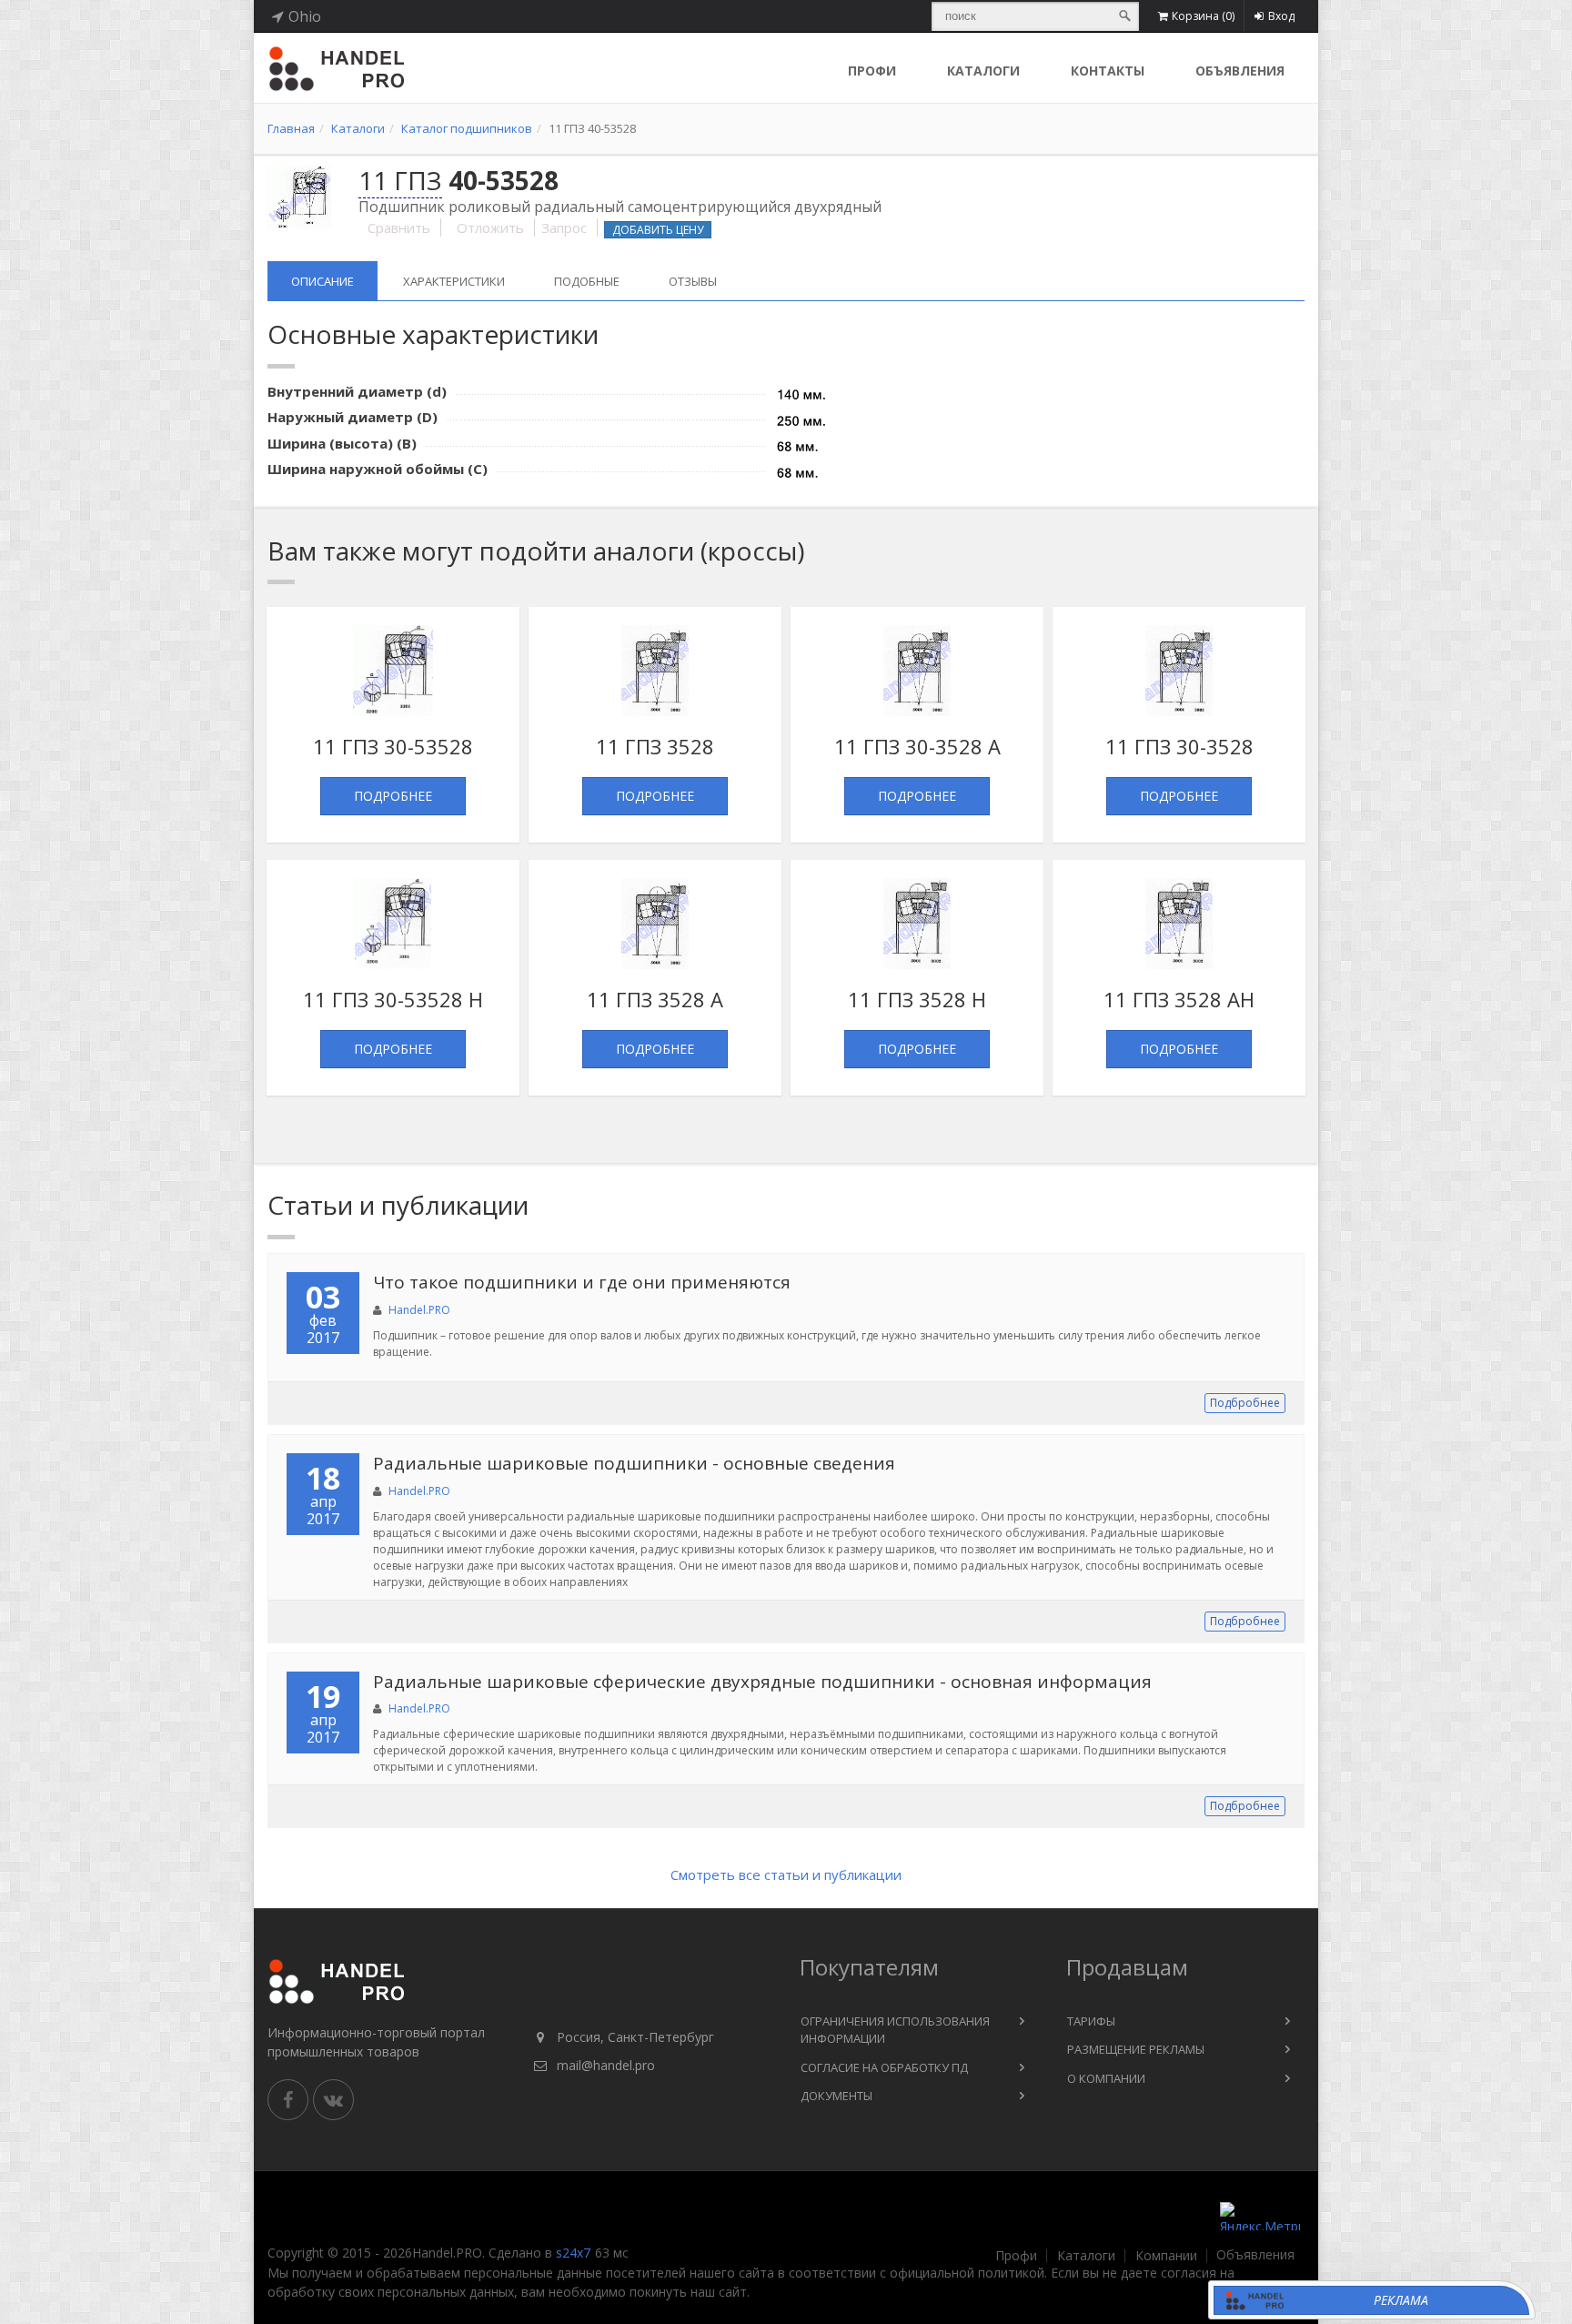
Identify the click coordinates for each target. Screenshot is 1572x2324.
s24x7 (573, 2253)
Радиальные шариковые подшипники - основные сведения (634, 1463)
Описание (322, 281)
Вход (1281, 16)
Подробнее (393, 796)
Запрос (564, 227)
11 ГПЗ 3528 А (655, 999)
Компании (1166, 2256)
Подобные (587, 281)
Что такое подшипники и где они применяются (582, 1282)
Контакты (1108, 71)
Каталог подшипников (467, 128)
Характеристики (454, 281)
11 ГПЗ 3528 (655, 746)
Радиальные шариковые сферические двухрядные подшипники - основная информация (762, 1682)
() (1203, 16)
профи (872, 71)
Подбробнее (1245, 1403)
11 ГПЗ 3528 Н (917, 999)
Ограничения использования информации (895, 2030)
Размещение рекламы (1136, 2049)
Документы (836, 2096)
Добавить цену (658, 230)
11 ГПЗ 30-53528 (393, 746)
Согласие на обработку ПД (884, 2067)
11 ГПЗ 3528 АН (1179, 999)
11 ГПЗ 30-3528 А (917, 746)
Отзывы (693, 281)
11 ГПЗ (400, 180)
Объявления (1240, 71)
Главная (291, 128)
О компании (1106, 2078)
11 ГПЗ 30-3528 (1179, 746)
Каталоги (983, 71)
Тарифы (1091, 2021)
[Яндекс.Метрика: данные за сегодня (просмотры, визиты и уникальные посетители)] (1260, 2216)
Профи (1016, 2256)
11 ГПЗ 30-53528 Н (393, 999)
